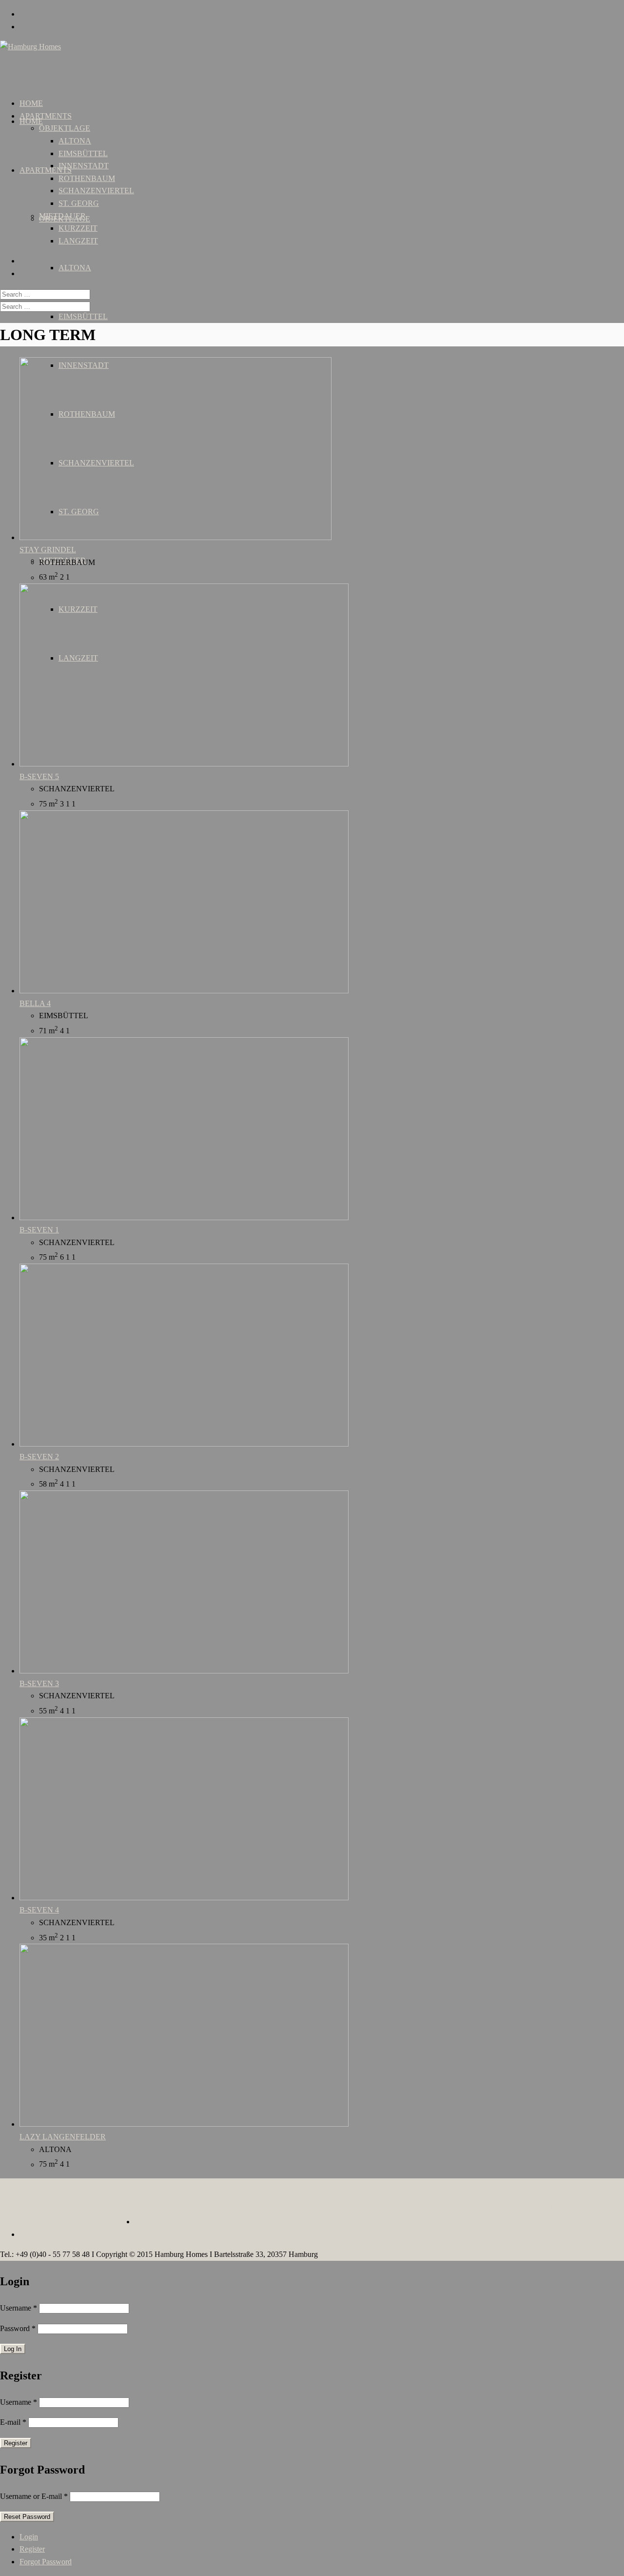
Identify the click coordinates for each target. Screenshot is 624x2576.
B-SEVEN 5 (39, 776)
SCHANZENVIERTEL (96, 191)
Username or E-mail (34, 2496)
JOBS (75, 2207)
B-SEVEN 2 (39, 1457)
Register (32, 2549)
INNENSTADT (84, 166)
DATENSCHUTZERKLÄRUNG (565, 2207)
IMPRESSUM (482, 2207)
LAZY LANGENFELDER (63, 2137)
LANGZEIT (78, 241)
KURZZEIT (78, 228)
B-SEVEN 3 (39, 1683)
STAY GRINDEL (48, 550)
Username (19, 2308)
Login (29, 2537)
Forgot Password (46, 2562)
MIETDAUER (62, 216)
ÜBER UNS (39, 2207)
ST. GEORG (79, 203)
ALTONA (75, 268)
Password (18, 2328)
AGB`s (442, 2207)
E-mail (13, 2422)
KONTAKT (110, 2207)
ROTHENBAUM (87, 178)
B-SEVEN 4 (39, 1910)
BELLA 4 (35, 1003)
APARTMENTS (46, 170)
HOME (31, 121)
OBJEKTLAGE (65, 128)
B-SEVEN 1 (39, 1230)
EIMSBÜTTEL (83, 316)
